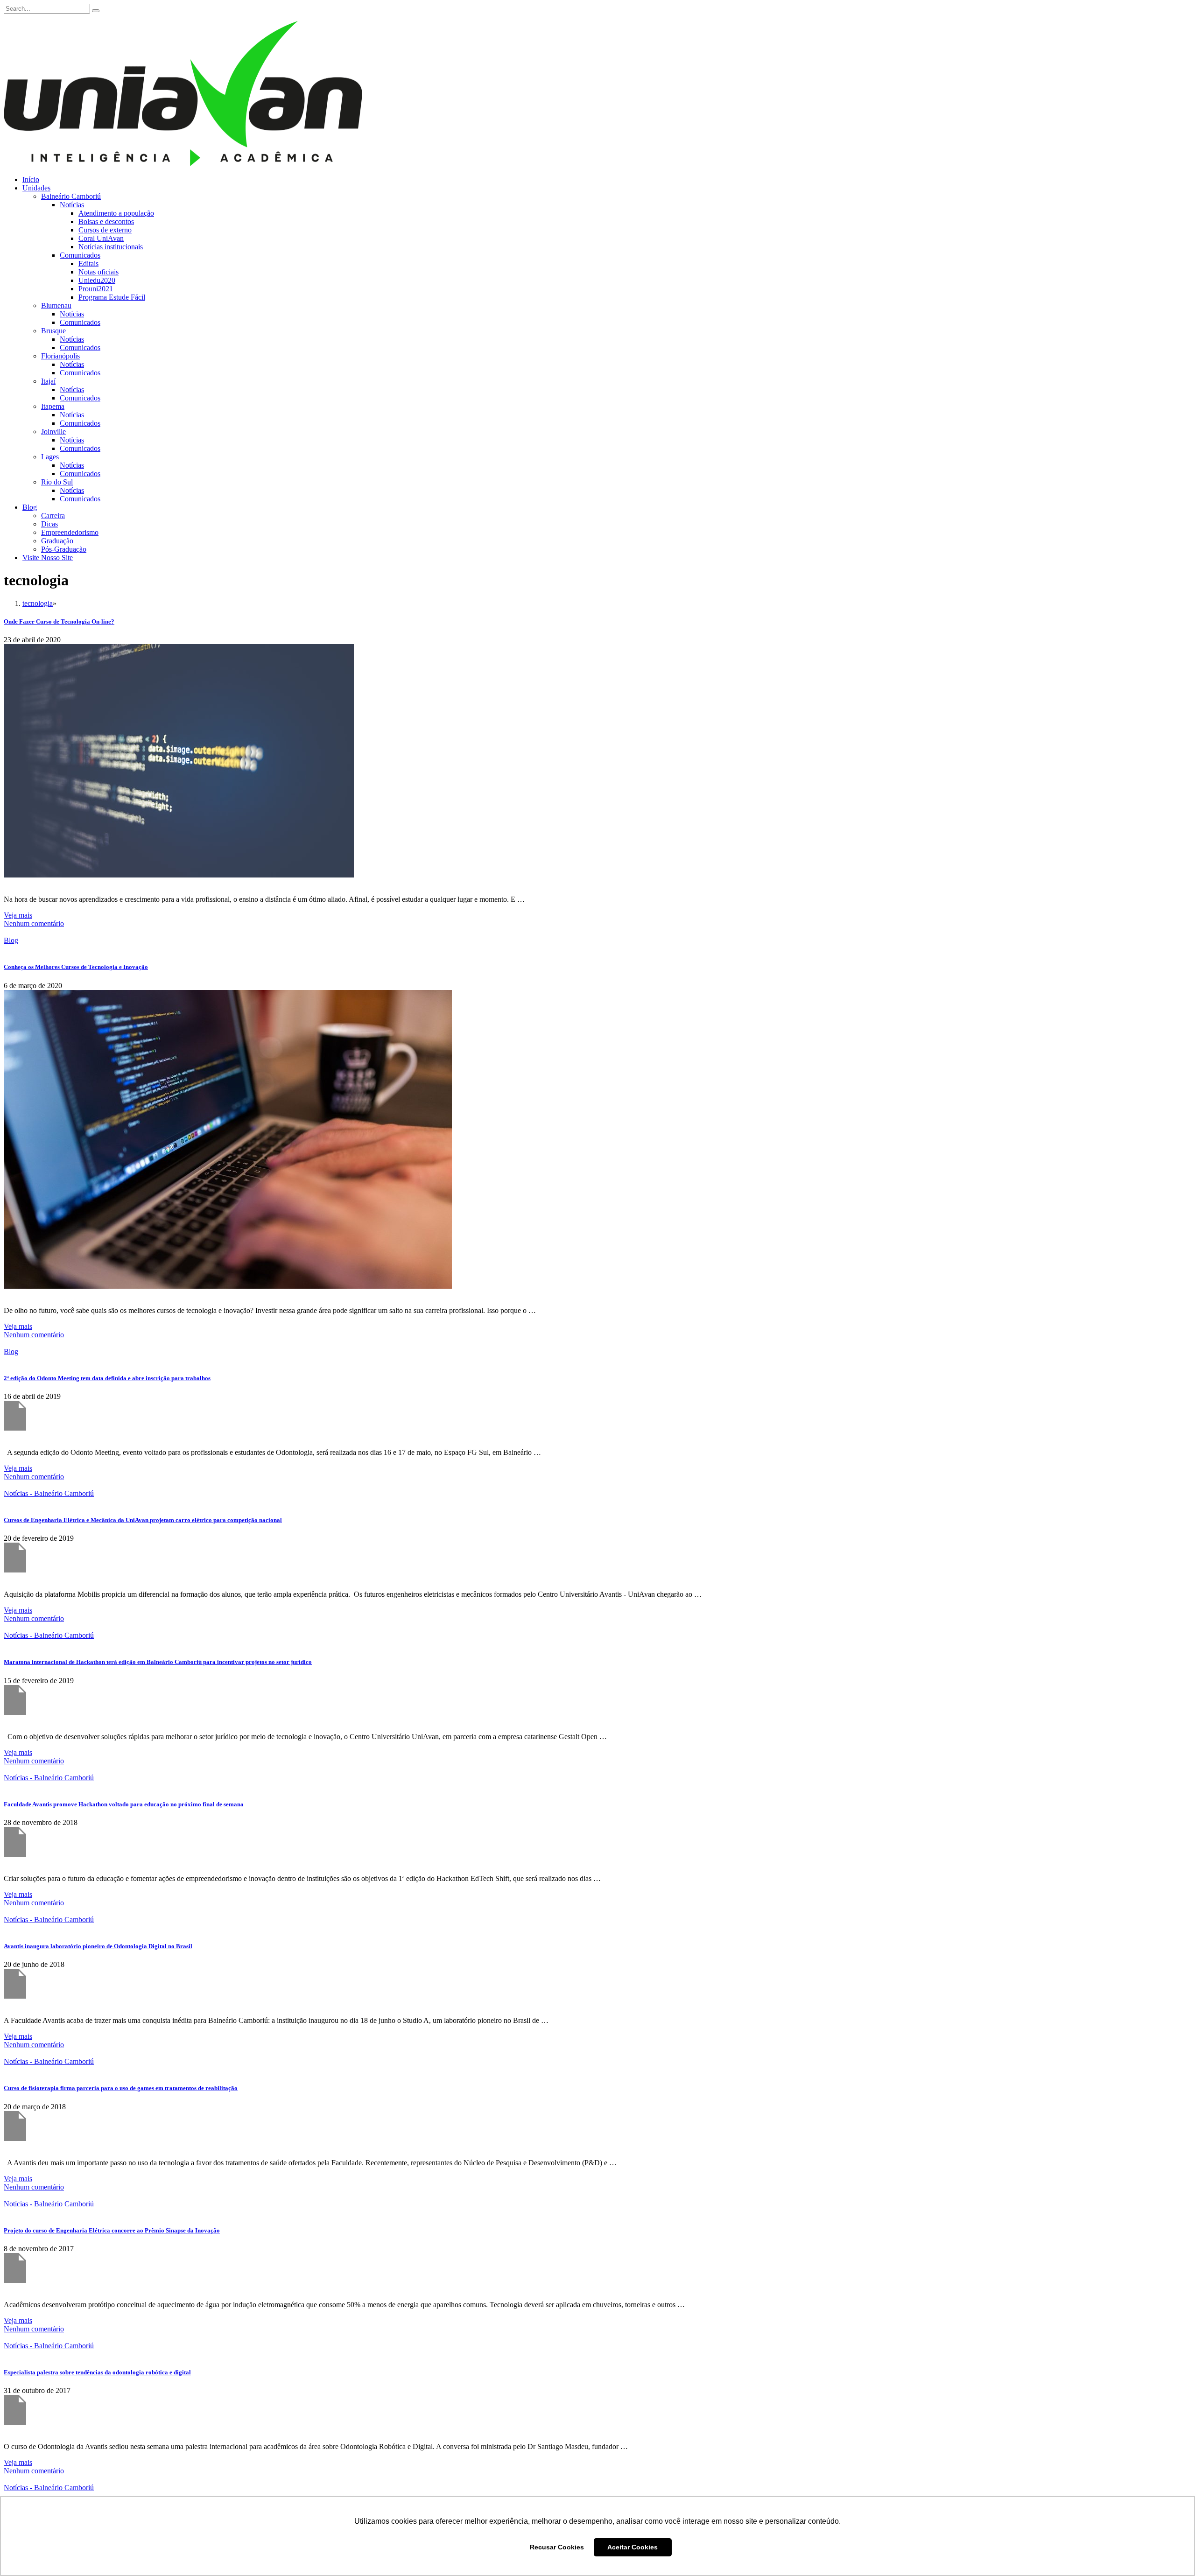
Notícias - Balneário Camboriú (49, 1493)
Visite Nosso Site (48, 558)
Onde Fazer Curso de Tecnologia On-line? (59, 621)
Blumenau (56, 305)
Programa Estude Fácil (112, 297)
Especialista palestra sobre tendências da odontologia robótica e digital (97, 2372)
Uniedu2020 (97, 280)
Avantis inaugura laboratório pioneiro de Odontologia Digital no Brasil (98, 1946)
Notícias (72, 205)
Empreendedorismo (70, 532)
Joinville (53, 432)
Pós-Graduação (64, 549)
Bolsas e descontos (106, 221)
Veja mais (18, 915)
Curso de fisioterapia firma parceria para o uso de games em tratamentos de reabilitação (121, 2088)
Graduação (57, 541)
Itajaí (48, 381)
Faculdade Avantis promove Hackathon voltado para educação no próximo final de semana (124, 1804)
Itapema (53, 406)
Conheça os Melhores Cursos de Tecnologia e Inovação (76, 967)
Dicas (49, 524)
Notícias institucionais (111, 247)
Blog (30, 507)
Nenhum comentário (34, 923)
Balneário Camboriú (71, 196)
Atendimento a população (116, 213)
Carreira (53, 516)
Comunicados (80, 255)
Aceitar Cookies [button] (633, 2547)
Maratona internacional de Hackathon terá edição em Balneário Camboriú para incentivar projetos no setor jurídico (158, 1662)
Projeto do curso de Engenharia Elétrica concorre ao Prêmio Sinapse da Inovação (112, 2230)
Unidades (36, 188)
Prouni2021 (96, 289)
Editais (88, 263)
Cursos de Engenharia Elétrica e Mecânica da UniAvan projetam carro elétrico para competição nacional (143, 1520)
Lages (50, 457)
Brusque (53, 331)
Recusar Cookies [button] (557, 2547)
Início (31, 179)
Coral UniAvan (101, 238)
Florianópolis (60, 356)
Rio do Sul (57, 482)
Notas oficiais (98, 272)
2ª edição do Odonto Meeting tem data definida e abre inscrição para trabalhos (107, 1378)
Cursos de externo (105, 230)
